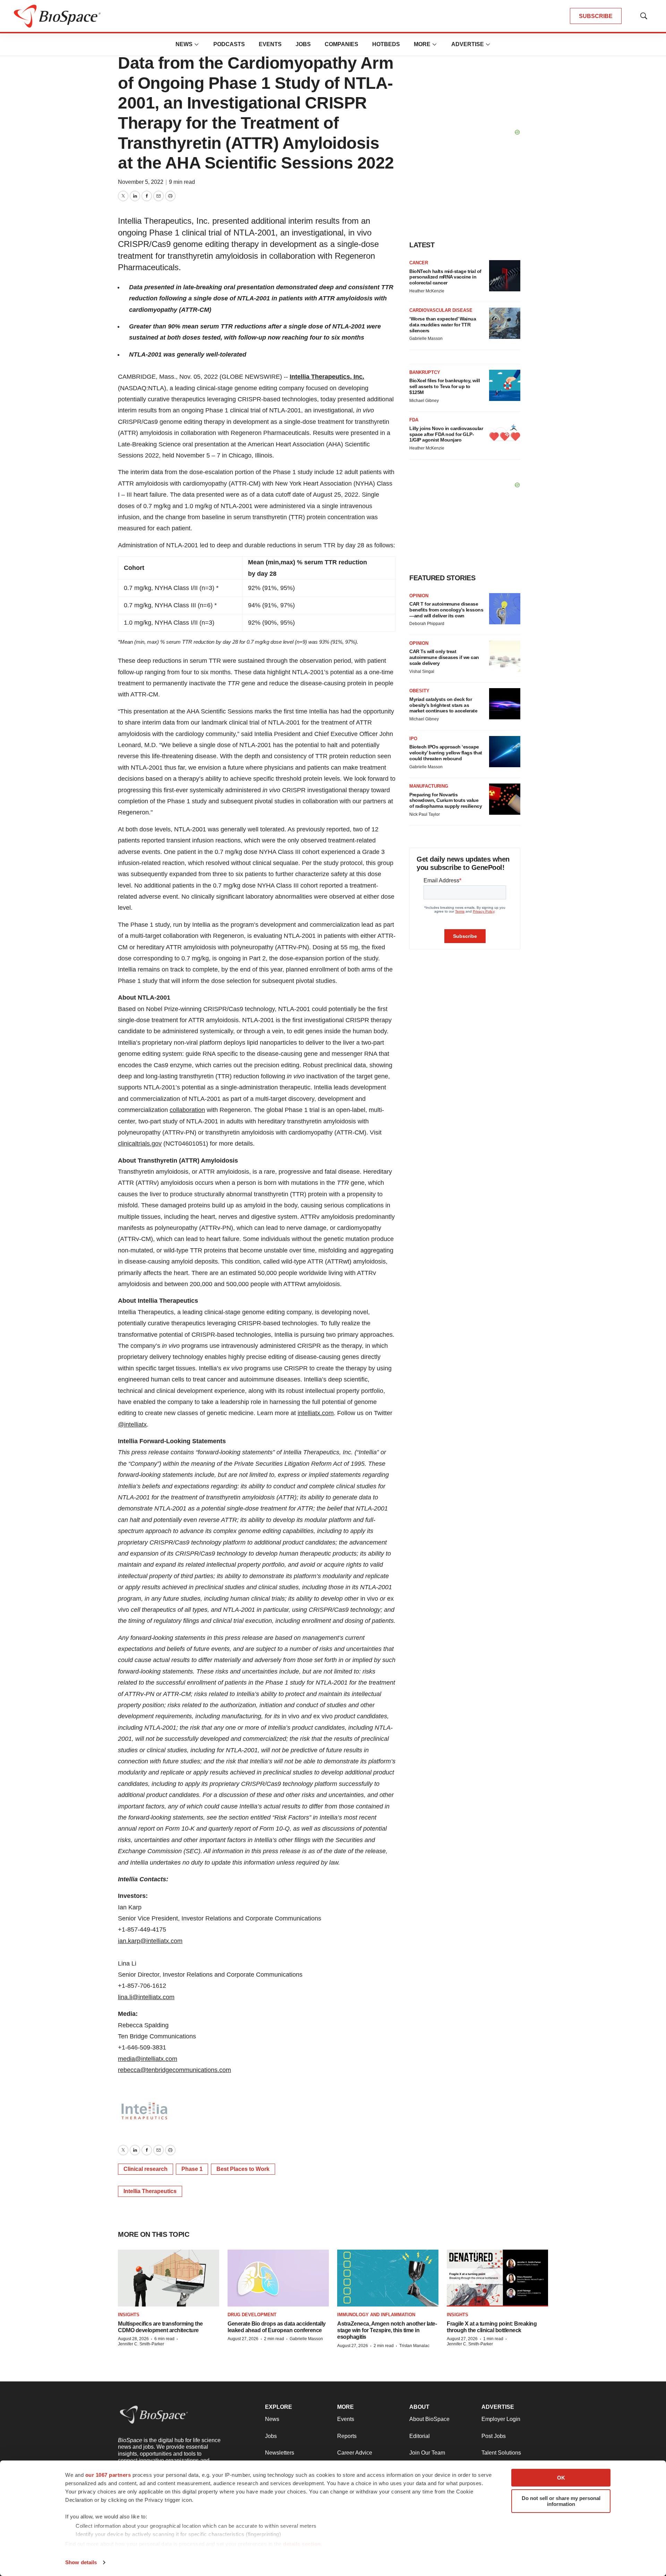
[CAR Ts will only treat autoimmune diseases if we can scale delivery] (505, 656)
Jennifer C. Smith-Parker (141, 2344)
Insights (129, 2315)
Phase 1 (192, 2169)
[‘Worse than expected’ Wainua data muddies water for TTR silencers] (505, 323)
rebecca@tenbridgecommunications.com (174, 2070)
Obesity (419, 691)
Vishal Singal (422, 671)
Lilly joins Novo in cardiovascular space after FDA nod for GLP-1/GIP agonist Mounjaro (446, 434)
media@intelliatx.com (148, 2059)
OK (561, 2478)
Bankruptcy (425, 372)
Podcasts (229, 44)
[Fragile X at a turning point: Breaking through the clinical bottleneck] (497, 2278)
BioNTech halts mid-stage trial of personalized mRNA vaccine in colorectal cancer (445, 277)
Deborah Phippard (427, 624)
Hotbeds (386, 44)
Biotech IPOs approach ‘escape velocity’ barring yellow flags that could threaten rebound (446, 753)
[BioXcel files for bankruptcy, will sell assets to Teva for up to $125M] (505, 385)
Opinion (419, 596)
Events (270, 44)
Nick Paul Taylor (425, 814)
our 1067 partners (108, 2475)
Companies (341, 44)
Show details (81, 2562)
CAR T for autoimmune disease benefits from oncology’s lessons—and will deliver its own (446, 610)
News (184, 44)
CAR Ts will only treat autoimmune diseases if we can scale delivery (444, 657)
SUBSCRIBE (596, 16)
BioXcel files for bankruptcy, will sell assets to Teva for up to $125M (445, 386)
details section (302, 2544)
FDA (414, 420)
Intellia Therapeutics (150, 2191)
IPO (413, 739)
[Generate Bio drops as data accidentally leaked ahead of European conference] (278, 2278)
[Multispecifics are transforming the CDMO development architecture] (169, 2278)
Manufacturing (429, 786)
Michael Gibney (424, 401)
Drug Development (252, 2315)
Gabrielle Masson (426, 339)
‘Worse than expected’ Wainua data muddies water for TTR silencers (443, 325)
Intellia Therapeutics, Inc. (327, 377)
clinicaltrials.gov (140, 1144)
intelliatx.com (316, 1413)
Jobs (303, 44)
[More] (197, 44)
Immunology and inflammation (376, 2315)
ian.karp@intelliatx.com (150, 1941)
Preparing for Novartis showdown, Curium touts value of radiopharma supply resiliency (446, 801)
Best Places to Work (243, 2169)
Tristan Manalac (414, 2346)
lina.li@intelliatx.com (146, 1997)
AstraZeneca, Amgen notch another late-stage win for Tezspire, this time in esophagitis (387, 2330)
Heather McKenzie (427, 291)
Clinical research (146, 2169)
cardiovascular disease (441, 310)
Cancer (419, 263)
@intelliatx (132, 1424)
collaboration (187, 1110)
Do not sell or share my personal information (561, 2501)
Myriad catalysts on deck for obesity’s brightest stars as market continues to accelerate (443, 705)
